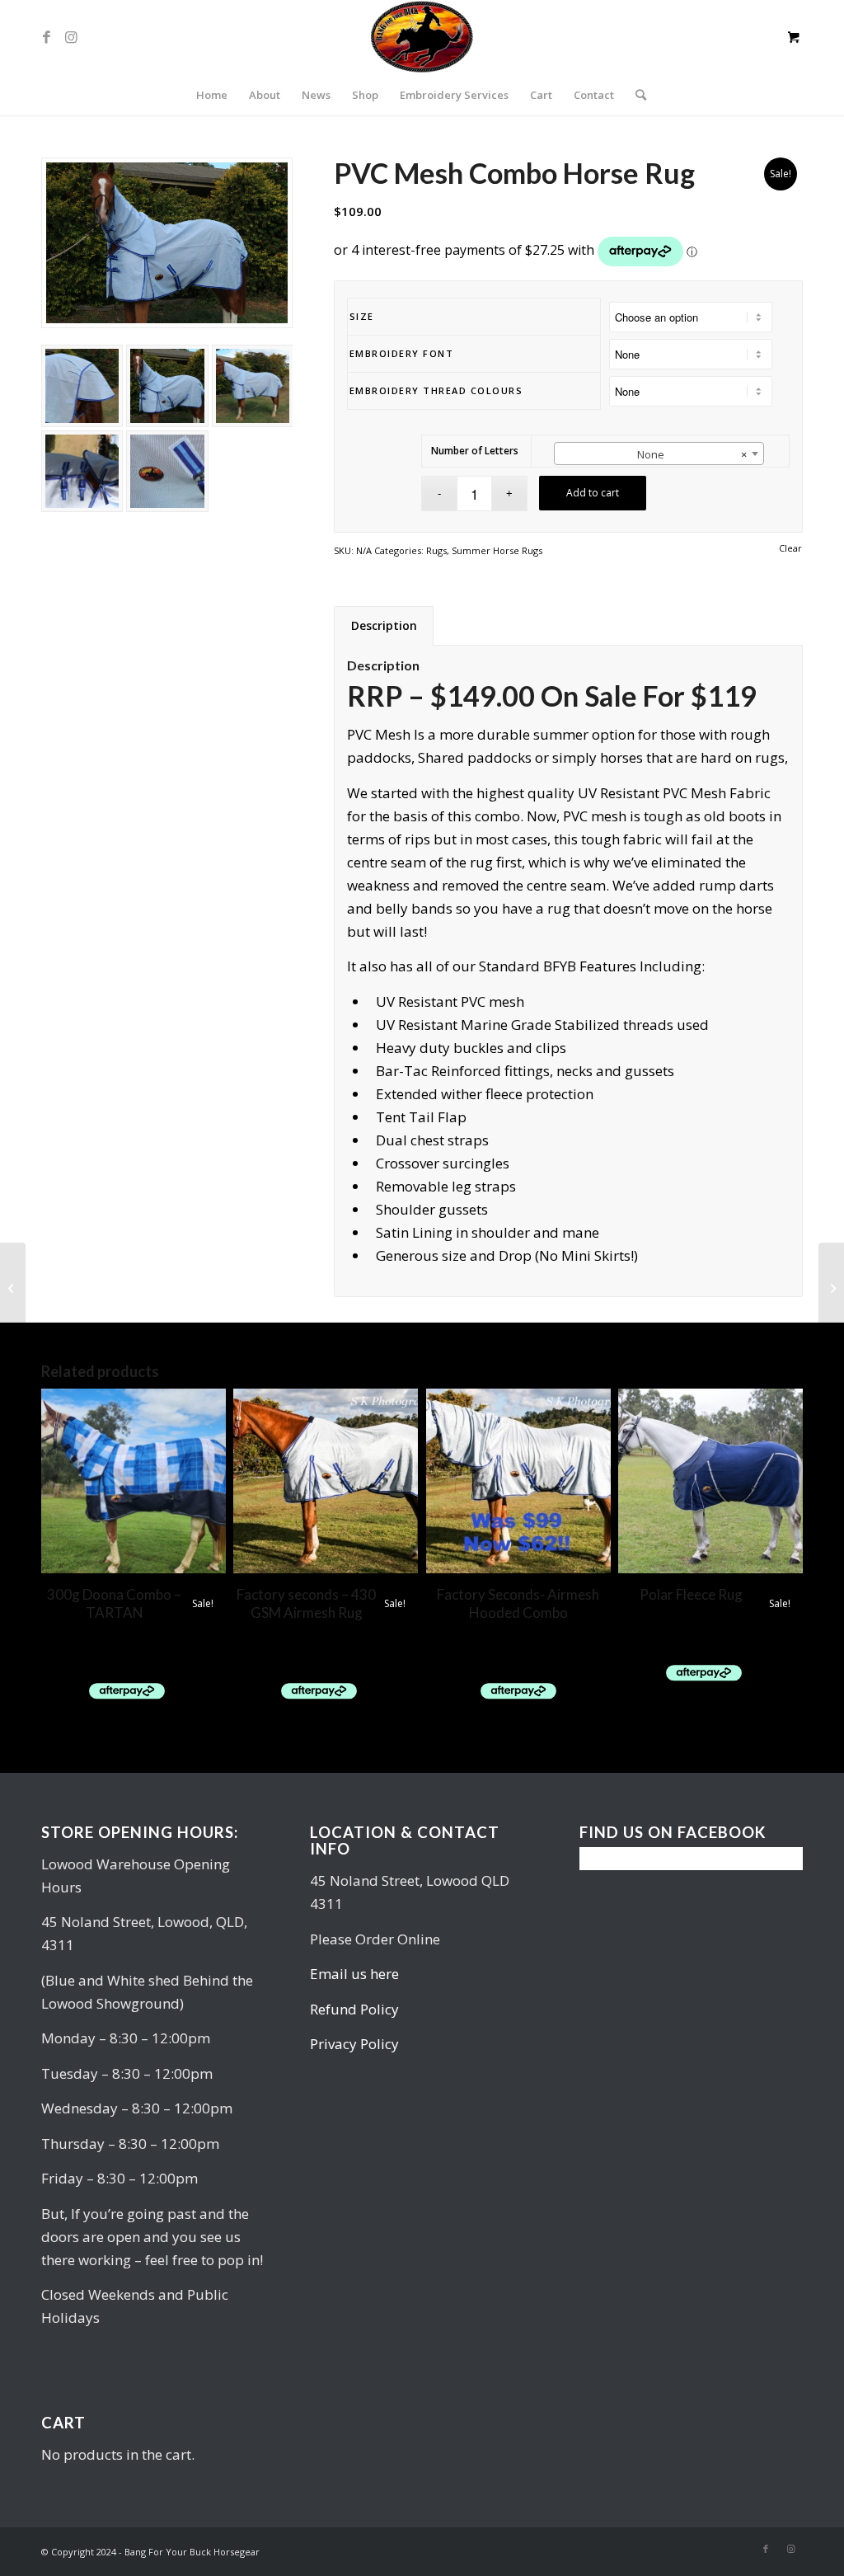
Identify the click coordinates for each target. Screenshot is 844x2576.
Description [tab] (384, 625)
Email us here (354, 1974)
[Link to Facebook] (46, 37)
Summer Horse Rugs (497, 550)
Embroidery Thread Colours (436, 390)
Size (362, 316)
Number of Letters (475, 451)
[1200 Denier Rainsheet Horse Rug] (831, 1288)
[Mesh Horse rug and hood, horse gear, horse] (167, 243)
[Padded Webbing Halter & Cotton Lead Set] (13, 1288)
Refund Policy (354, 2009)
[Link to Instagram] (71, 37)
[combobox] (659, 454)
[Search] (635, 95)
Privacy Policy (354, 2044)
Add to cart (593, 493)
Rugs (436, 550)
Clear (790, 548)
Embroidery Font (402, 353)
